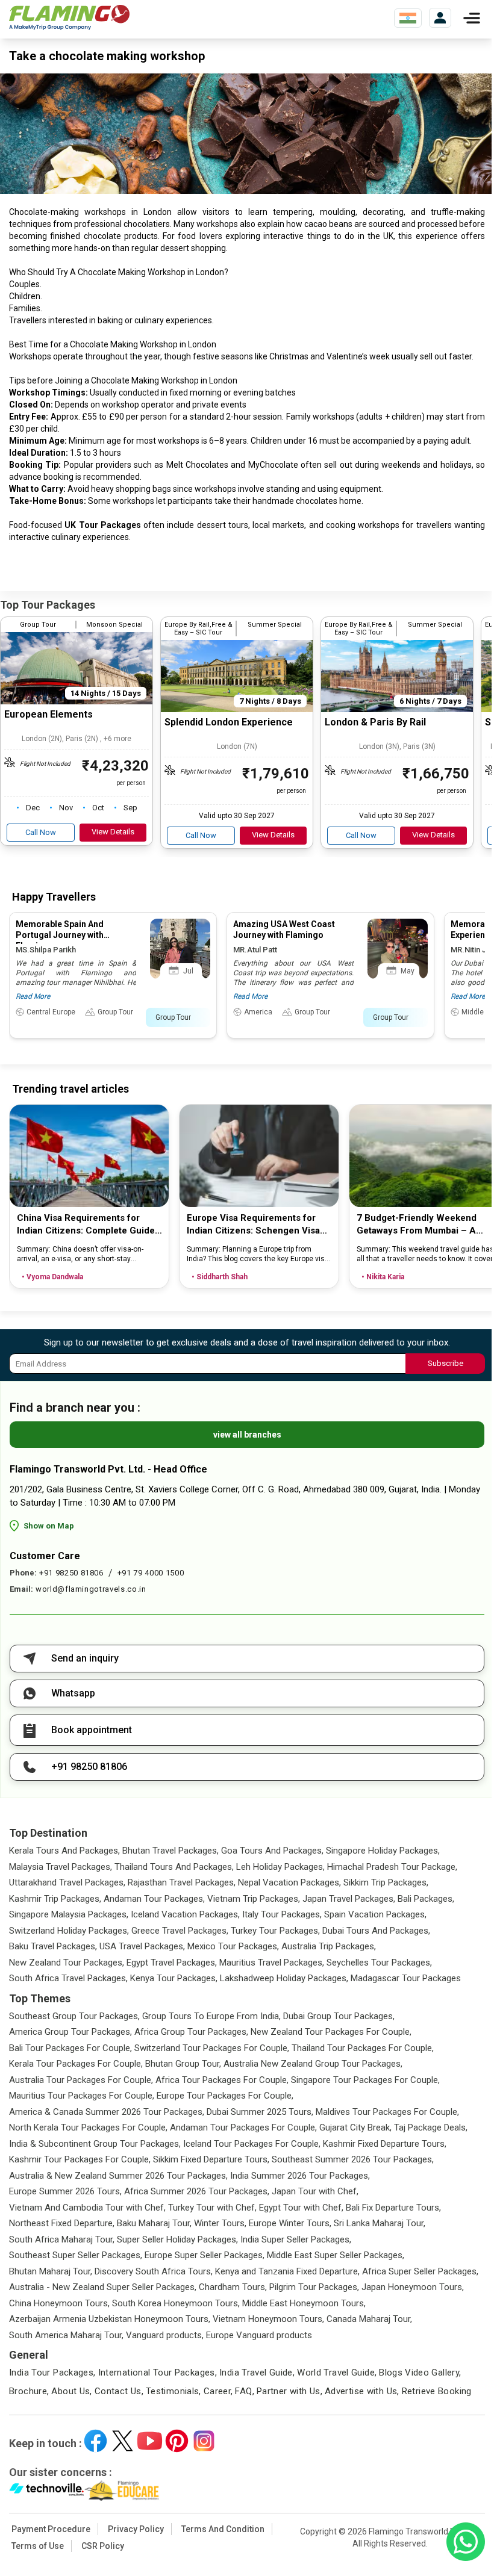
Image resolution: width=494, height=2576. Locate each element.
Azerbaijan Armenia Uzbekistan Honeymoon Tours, (110, 2319)
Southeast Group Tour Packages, (74, 2016)
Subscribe (446, 1363)
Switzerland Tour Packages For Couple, (212, 2048)
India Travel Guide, (257, 2373)
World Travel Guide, (337, 2373)
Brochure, (29, 2391)
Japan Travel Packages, (349, 1899)
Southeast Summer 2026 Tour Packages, (353, 2159)
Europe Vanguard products (259, 2335)
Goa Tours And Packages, (272, 1851)
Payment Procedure (51, 2529)
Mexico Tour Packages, (233, 1946)
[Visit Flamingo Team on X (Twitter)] (123, 2441)
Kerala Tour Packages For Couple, (76, 2064)
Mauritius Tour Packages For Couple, (82, 2096)
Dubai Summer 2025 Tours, (260, 2112)
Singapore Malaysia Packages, (69, 1914)
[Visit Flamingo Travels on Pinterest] (177, 2441)
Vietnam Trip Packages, (254, 1899)
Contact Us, (119, 2391)
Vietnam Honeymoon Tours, (268, 2319)
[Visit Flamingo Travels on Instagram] (204, 2441)
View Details (113, 832)
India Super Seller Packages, (296, 2239)
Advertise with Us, (362, 2391)
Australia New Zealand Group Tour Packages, (313, 2064)
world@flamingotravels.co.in (91, 1589)
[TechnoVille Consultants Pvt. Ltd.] (47, 2491)
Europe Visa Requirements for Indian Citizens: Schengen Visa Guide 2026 (253, 1225)
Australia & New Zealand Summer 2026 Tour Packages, (118, 2176)
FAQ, (245, 2391)
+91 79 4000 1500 (151, 1573)
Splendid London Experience (229, 722)
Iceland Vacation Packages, (185, 1914)
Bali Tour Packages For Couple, (70, 2048)
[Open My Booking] (440, 18)
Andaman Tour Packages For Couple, (243, 2128)
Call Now (41, 832)
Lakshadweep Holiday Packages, (284, 1978)
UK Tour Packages (103, 525)
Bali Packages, (426, 1899)
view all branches (247, 1435)
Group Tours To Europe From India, (211, 2016)
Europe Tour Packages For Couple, (225, 2096)
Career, (218, 2391)
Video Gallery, (433, 2373)
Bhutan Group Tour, (183, 2064)
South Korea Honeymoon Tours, (176, 2303)
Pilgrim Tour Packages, (314, 2287)
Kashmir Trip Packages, (55, 1899)
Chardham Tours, (233, 2287)
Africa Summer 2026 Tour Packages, (197, 2191)
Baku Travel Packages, (53, 1946)
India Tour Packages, (52, 2373)
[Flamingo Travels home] (69, 18)
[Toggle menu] (472, 18)
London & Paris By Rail (375, 722)
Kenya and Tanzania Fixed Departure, (287, 2271)
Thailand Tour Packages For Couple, (363, 2048)
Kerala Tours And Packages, (64, 1851)
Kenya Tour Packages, (174, 1978)
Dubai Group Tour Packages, (339, 2016)
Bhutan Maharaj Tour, (51, 2271)
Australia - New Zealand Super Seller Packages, (103, 2287)
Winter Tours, (220, 2223)
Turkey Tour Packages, (275, 1931)
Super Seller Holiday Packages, (177, 2239)
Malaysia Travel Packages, (61, 1867)
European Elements (48, 714)
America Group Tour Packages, (70, 2032)
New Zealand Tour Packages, (67, 1963)
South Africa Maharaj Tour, (62, 2239)
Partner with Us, (289, 2391)
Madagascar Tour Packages (406, 1978)
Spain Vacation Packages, (375, 1914)
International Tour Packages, (158, 2373)
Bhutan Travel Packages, (170, 1851)
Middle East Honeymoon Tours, (304, 2303)
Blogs (391, 2373)
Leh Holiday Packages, (280, 1867)
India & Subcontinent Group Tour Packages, (95, 2144)
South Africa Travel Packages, (68, 1978)
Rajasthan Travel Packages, (182, 1882)
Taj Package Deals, (431, 2128)
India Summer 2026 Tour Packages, (300, 2176)
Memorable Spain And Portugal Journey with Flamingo (60, 935)
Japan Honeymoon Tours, (413, 2287)
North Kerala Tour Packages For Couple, (88, 2128)
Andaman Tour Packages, (154, 1899)
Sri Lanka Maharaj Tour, (380, 2223)
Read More (33, 996)
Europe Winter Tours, (290, 2223)
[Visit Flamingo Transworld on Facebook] (95, 2441)
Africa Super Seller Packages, (420, 2271)
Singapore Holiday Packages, (383, 1851)
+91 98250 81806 (71, 1573)
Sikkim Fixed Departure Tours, (211, 2159)
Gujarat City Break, (355, 2128)
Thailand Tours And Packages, (174, 1867)
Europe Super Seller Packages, (205, 2255)
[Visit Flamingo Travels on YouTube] (150, 2441)
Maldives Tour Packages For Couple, (387, 2112)
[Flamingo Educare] (122, 2491)
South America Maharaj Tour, (66, 2335)
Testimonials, (174, 2391)
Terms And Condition (223, 2529)
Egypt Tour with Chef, (301, 2208)
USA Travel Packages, (142, 1946)
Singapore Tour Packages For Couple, (365, 2080)
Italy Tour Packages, (282, 1914)
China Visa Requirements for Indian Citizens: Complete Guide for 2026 (86, 1225)
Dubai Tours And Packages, (376, 1931)
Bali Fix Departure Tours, (393, 2208)
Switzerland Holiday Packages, (69, 1931)
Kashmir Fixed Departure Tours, (385, 2144)
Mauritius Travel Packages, (272, 1963)
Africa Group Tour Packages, (191, 2032)
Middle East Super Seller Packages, (336, 2255)
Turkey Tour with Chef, (212, 2208)
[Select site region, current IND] (408, 18)
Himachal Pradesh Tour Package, (392, 1867)
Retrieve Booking (437, 2391)
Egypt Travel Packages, (172, 1963)
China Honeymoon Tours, (59, 2303)
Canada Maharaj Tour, (369, 2319)
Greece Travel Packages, (180, 1931)
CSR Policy (103, 2546)
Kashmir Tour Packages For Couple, (80, 2159)
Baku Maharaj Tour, (154, 2223)
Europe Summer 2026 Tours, (65, 2191)
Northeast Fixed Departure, (62, 2223)
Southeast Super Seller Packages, (76, 2255)
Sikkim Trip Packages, (386, 1882)
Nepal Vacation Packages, (289, 1882)
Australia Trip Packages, (329, 1946)
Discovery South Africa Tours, (154, 2271)
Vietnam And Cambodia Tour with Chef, (87, 2208)
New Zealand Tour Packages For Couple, (331, 2032)
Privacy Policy (136, 2529)
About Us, (71, 2391)
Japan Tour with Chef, (315, 2191)
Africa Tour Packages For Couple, (222, 2080)
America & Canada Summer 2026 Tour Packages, (107, 2112)
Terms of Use (38, 2546)
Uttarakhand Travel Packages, (67, 1882)
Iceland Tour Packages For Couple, (252, 2144)
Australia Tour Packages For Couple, (81, 2080)
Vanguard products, (165, 2335)
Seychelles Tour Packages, (379, 1963)
